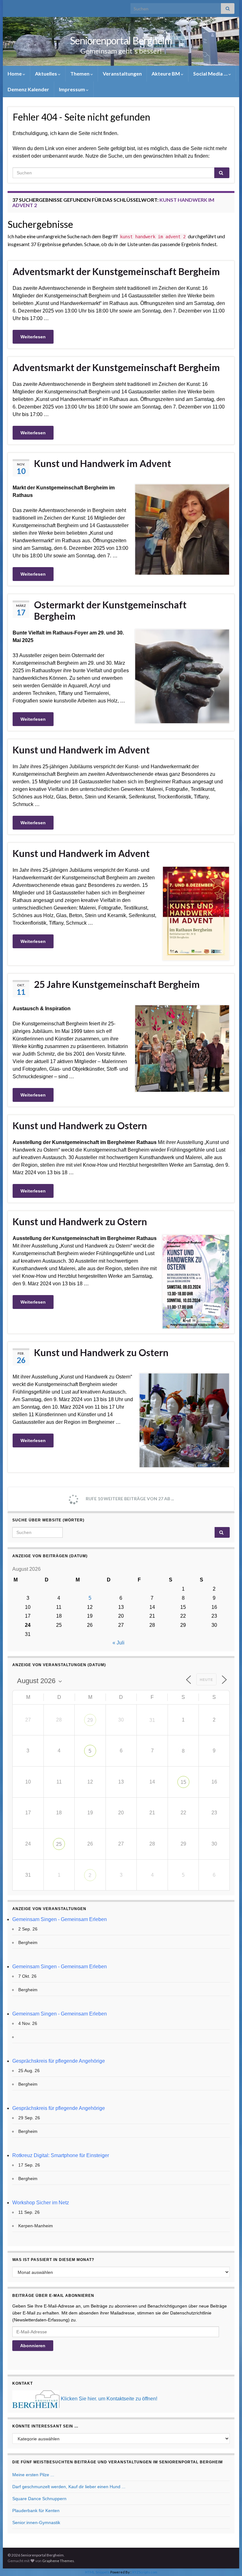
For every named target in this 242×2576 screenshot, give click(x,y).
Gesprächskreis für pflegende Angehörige (59, 2061)
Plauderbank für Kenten (36, 2511)
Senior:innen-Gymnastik (36, 2522)
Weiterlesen (33, 337)
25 (59, 1844)
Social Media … (211, 73)
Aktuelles (46, 73)
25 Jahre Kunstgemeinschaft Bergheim (117, 984)
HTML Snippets (97, 2572)
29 (90, 1720)
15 (183, 1782)
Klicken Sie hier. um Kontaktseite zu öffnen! (109, 2399)
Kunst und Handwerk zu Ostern (80, 1125)
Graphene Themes (58, 2561)
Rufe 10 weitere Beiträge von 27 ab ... (129, 1499)
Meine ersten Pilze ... (33, 2475)
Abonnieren (33, 2346)
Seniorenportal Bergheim (121, 40)
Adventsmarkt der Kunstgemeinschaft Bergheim (116, 271)
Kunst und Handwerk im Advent (103, 463)
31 (152, 1720)
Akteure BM (166, 73)
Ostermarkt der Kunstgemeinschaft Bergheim (110, 610)
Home (15, 73)
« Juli (118, 1643)
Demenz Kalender (28, 89)
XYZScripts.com (145, 2572)
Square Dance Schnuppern (39, 2499)
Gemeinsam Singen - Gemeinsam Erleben (60, 1919)
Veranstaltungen (122, 73)
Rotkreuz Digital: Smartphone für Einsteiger (61, 2155)
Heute (206, 1680)
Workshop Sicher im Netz (41, 2203)
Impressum (72, 89)
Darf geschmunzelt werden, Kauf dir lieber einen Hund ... (69, 2487)
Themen (80, 73)
